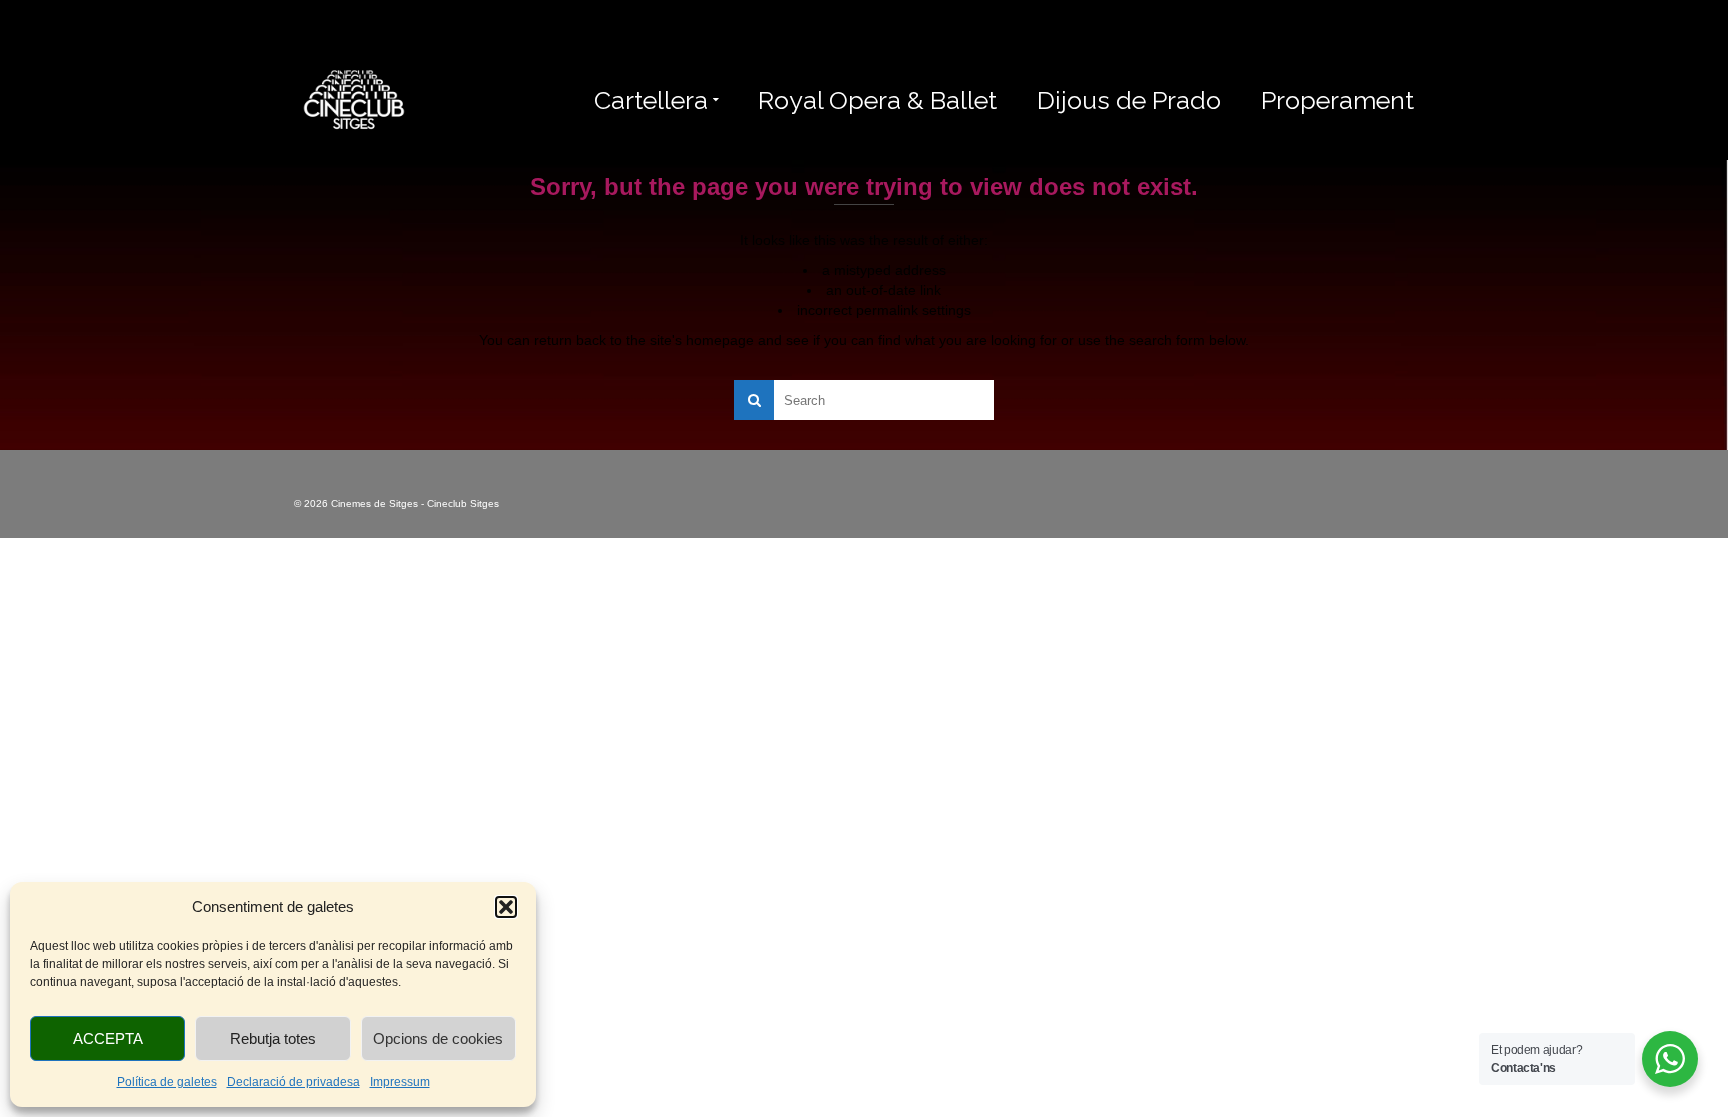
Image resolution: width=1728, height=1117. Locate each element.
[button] (506, 907)
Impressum (400, 1082)
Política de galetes (167, 1082)
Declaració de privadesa (293, 1082)
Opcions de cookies (438, 1038)
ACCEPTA (108, 1038)
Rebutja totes (273, 1038)
